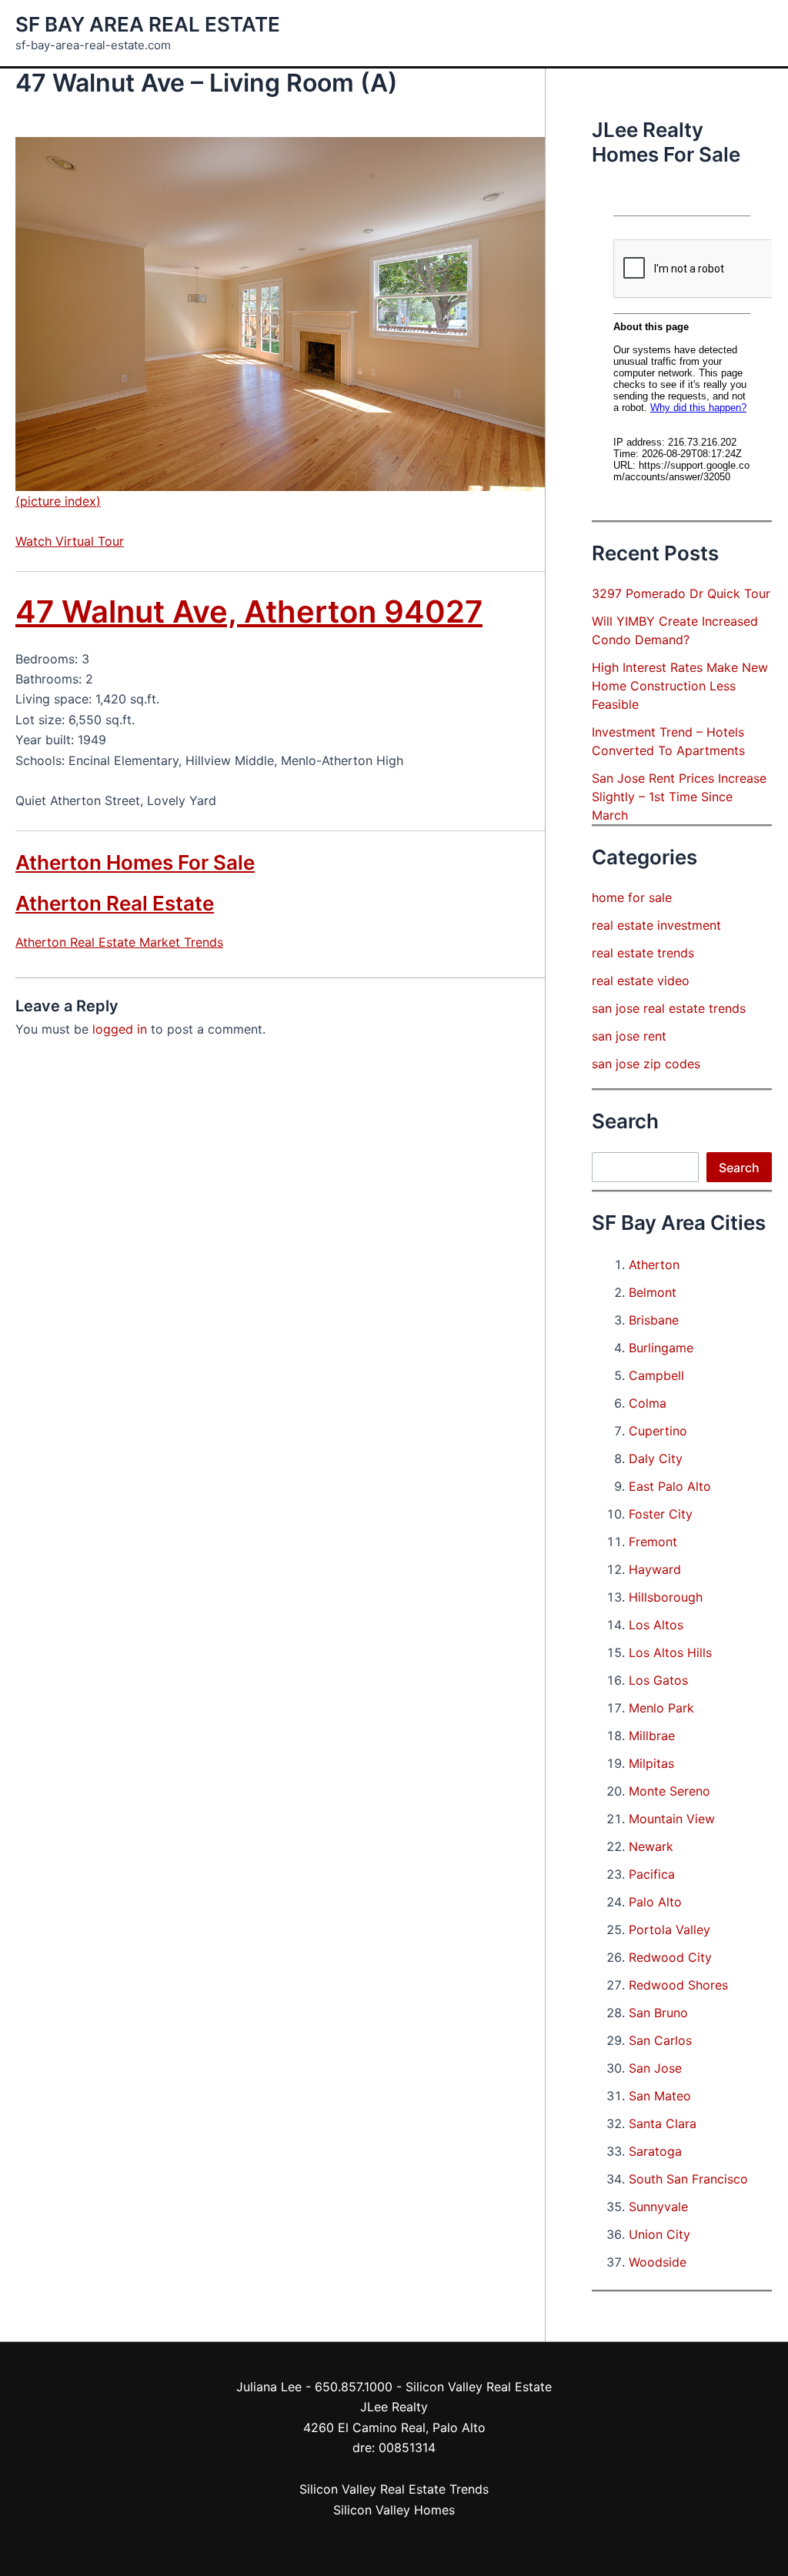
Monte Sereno (669, 1791)
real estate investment (656, 925)
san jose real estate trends (669, 1008)
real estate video (641, 981)
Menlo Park (661, 1708)
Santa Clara (663, 2123)
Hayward (655, 1569)
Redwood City (670, 1957)
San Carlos (660, 2040)
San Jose (655, 2068)
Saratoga (655, 2151)
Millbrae (652, 1736)
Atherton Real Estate (115, 903)
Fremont (653, 1542)
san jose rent (629, 1036)
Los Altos (656, 1625)
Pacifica (652, 1874)
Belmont (653, 1292)
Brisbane (654, 1320)
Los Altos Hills (670, 1652)
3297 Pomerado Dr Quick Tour (681, 593)
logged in (120, 1029)
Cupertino (658, 1431)
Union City (659, 2234)
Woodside (658, 2262)
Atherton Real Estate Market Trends (119, 942)
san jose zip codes (646, 1064)
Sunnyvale (658, 2207)
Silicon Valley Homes (394, 2510)
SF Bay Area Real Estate (148, 24)
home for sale (632, 897)
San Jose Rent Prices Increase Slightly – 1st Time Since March (679, 797)
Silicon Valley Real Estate (479, 2387)
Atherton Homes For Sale (135, 862)
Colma (648, 1403)
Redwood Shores (678, 1985)
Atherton (654, 1265)
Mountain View (672, 1819)
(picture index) (58, 501)
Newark (651, 1846)
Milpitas (651, 1763)
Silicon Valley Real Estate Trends (394, 2489)
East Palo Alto (670, 1486)
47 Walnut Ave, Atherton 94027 (249, 611)
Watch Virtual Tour (70, 541)
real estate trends (643, 953)
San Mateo (660, 2096)
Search (739, 1168)
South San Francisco (688, 2179)
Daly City (656, 1458)
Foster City (661, 1514)
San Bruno (658, 2013)
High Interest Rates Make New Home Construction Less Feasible (680, 686)
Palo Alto (655, 1902)
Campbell (656, 1375)
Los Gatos (658, 1680)
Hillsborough (666, 1597)
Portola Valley (669, 1929)
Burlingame (661, 1348)
